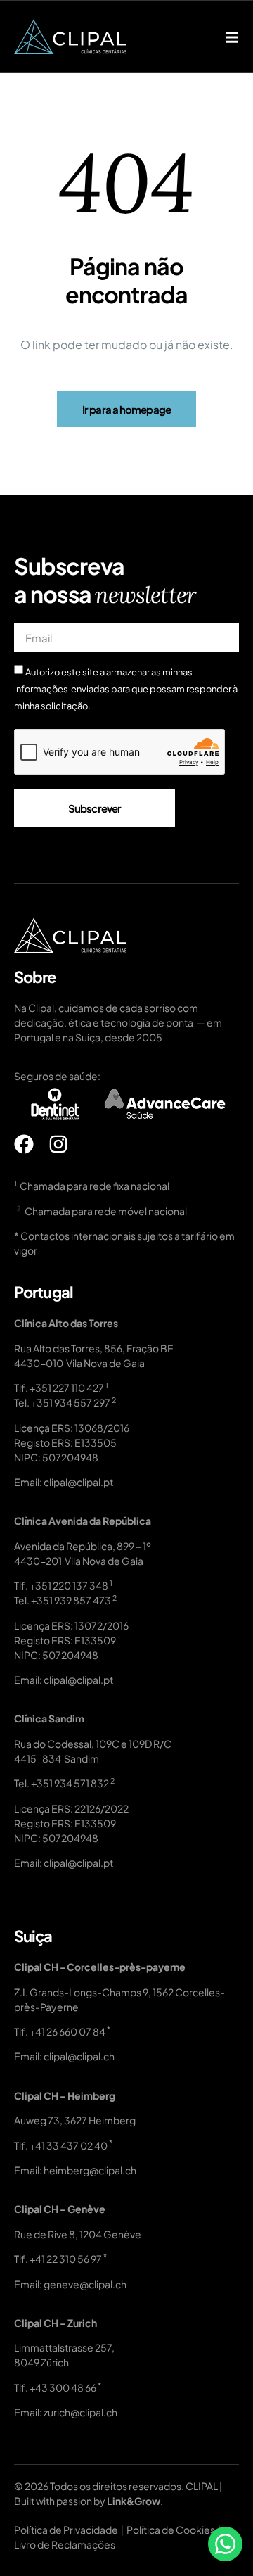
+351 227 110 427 (67, 1388)
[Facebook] (24, 1144)
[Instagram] (58, 1144)
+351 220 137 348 (69, 1585)
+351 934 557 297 (71, 1402)
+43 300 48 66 (63, 2387)
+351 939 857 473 (71, 1600)
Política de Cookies (171, 2530)
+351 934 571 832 (70, 1783)
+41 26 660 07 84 (67, 2031)
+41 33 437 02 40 (69, 2145)
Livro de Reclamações (65, 2544)
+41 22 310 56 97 (66, 2259)
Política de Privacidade (66, 2530)
